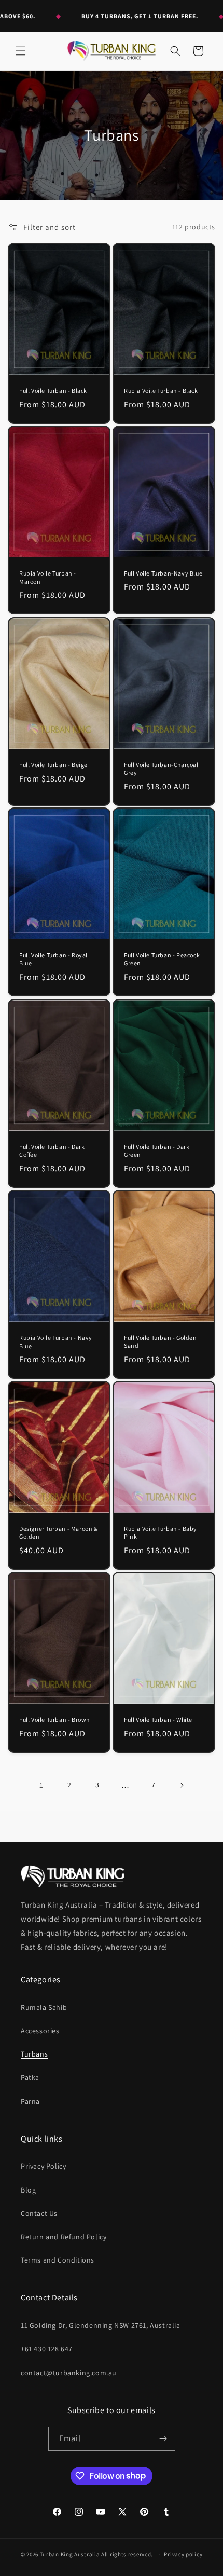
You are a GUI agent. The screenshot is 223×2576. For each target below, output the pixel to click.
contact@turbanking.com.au (69, 2373)
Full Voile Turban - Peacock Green (162, 959)
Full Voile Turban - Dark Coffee (52, 1150)
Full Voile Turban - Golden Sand (161, 1342)
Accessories (40, 2031)
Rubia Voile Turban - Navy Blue (56, 1342)
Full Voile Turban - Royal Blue (53, 959)
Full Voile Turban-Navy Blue (163, 573)
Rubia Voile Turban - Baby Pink (161, 1533)
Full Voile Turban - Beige (53, 765)
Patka (30, 2077)
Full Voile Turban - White (158, 1719)
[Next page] (182, 1785)
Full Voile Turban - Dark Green (157, 1150)
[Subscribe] (163, 2439)
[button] (21, 51)
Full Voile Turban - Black (53, 390)
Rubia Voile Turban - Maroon (48, 577)
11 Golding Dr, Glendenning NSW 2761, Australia (101, 2325)
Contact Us (39, 2213)
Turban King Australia (70, 2554)
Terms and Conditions (58, 2260)
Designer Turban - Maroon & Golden (59, 1533)
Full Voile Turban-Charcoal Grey (161, 768)
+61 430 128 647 (47, 2349)
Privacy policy (183, 2554)
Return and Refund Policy (64, 2237)
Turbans (34, 2054)
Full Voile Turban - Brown (55, 1719)
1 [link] (41, 1785)
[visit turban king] (73, 1876)
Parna (30, 2101)
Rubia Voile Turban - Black (161, 390)
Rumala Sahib (44, 2007)
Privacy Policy (43, 2166)
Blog (28, 2190)
